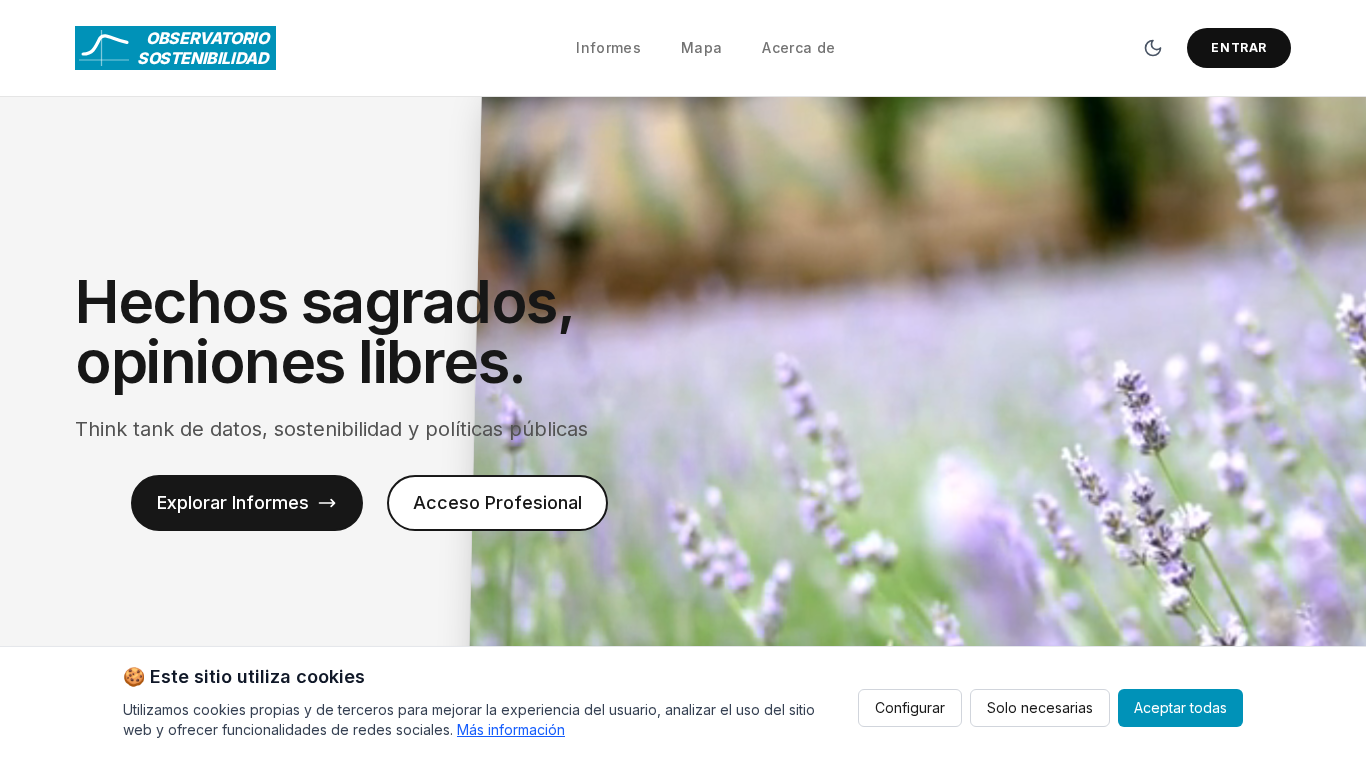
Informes (608, 47)
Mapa (701, 47)
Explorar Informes (233, 502)
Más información (511, 729)
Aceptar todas (1180, 707)
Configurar (910, 707)
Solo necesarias (1040, 707)
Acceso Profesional (497, 502)
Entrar (1239, 47)
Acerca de (798, 47)
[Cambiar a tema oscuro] (1153, 48)
